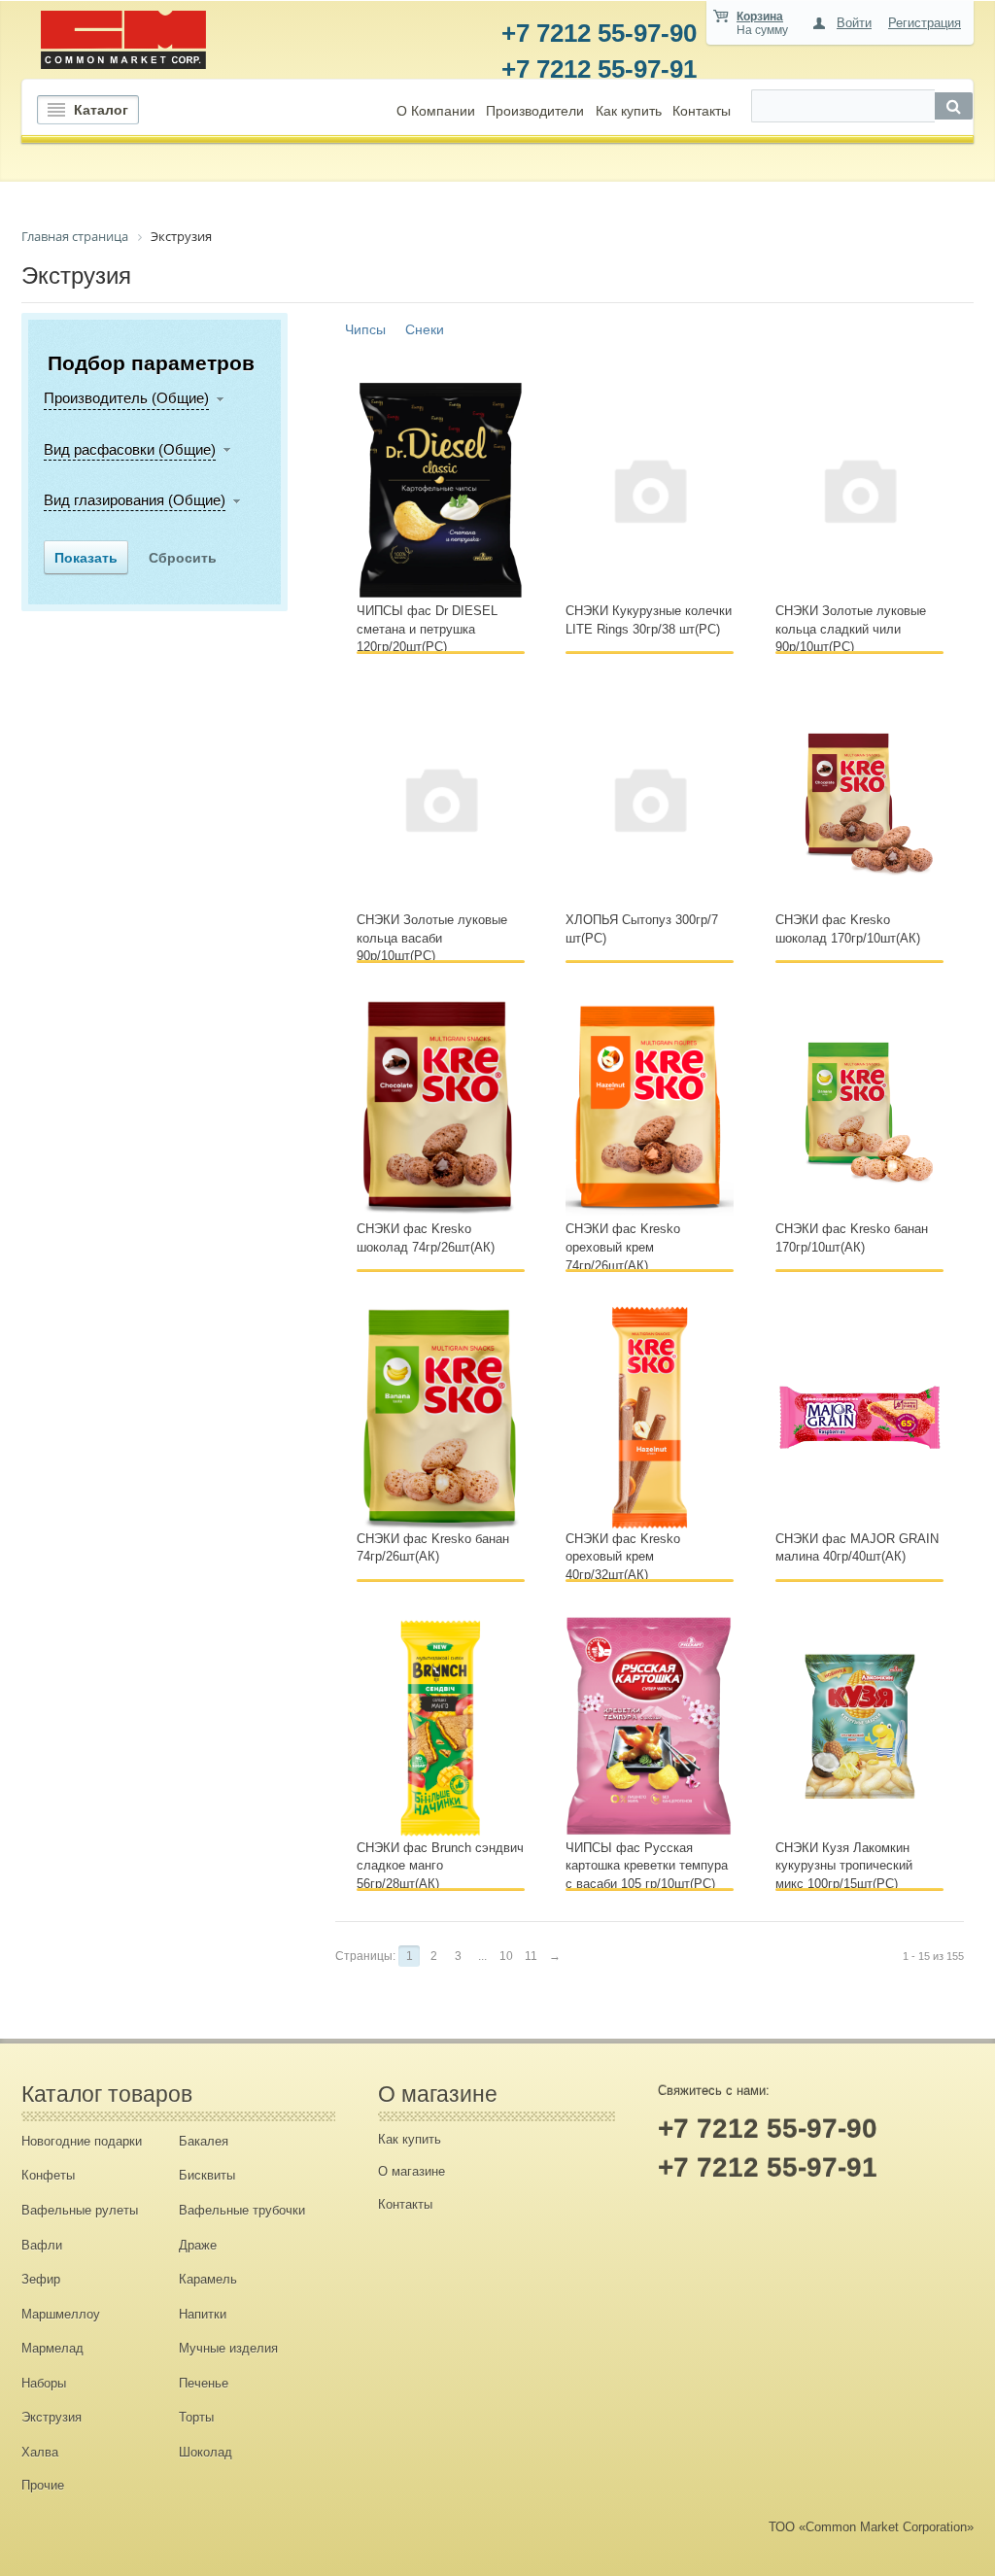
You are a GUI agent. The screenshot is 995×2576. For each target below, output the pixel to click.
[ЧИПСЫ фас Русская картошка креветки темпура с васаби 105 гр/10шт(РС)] (650, 1726)
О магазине (412, 2171)
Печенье (204, 2383)
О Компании (436, 111)
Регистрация (925, 23)
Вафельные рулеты (80, 2210)
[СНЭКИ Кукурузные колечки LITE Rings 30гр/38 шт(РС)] (650, 489)
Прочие (43, 2485)
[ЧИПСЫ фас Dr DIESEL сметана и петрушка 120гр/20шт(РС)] (441, 489)
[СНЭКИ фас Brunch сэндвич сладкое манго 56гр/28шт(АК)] (441, 1726)
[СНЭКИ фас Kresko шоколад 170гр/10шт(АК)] (859, 798)
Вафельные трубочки (242, 2210)
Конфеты (48, 2175)
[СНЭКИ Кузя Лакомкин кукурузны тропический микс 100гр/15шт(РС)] (859, 1726)
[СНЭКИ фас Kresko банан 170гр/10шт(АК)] (859, 1107)
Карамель (208, 2279)
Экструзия (51, 2417)
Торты (196, 2417)
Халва (40, 2452)
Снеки (425, 329)
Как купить (629, 111)
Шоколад (206, 2452)
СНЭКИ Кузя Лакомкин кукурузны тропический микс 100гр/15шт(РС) (844, 1866)
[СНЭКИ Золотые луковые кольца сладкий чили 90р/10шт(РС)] (859, 489)
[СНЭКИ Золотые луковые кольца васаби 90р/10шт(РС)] (441, 798)
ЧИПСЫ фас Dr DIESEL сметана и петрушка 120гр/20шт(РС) (427, 629)
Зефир (41, 2279)
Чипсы (365, 329)
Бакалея (204, 2141)
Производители (535, 111)
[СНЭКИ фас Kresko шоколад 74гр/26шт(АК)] (441, 1107)
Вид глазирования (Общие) (135, 500)
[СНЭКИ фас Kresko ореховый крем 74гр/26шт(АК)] (650, 1107)
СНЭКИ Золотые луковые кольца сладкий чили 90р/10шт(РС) (851, 629)
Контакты (702, 111)
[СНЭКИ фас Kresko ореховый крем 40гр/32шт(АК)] (650, 1416)
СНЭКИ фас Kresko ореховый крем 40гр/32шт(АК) (623, 1557)
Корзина (760, 17)
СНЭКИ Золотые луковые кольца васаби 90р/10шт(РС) (432, 938)
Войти (854, 23)
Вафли (42, 2245)
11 (531, 1956)
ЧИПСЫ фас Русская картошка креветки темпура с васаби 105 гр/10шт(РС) (647, 1866)
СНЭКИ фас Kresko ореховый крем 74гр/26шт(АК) (623, 1247)
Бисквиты (207, 2175)
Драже (198, 2245)
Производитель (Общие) (126, 398)
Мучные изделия (228, 2348)
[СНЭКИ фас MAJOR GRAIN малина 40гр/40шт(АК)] (859, 1416)
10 (506, 1956)
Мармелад (52, 2348)
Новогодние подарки (82, 2141)
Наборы (44, 2383)
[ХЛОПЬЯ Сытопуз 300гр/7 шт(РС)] (650, 798)
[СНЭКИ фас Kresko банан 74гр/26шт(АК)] (441, 1416)
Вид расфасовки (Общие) (130, 449)
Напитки (203, 2314)
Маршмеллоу (61, 2314)
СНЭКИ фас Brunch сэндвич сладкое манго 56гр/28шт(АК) (440, 1866)
